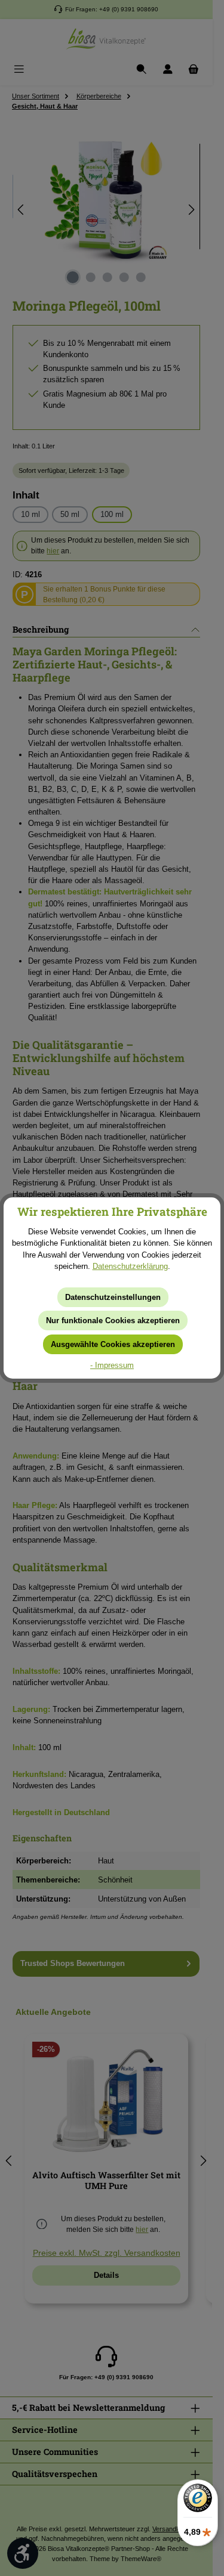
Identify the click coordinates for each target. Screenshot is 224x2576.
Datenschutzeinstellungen (113, 1297)
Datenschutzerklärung (130, 1266)
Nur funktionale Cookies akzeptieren (113, 1320)
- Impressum (112, 1365)
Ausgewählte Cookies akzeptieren (113, 1344)
